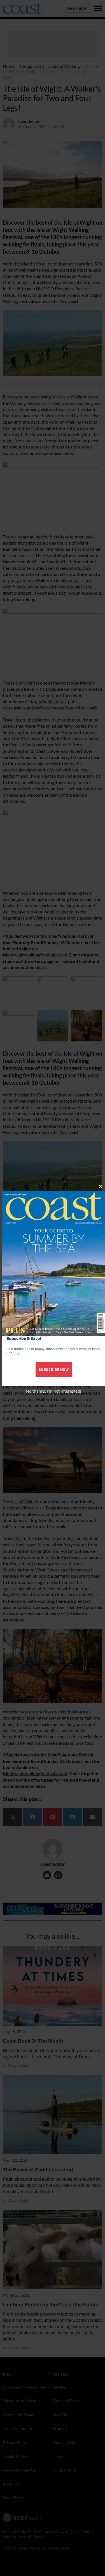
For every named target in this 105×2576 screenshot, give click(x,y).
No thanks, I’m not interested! (54, 1391)
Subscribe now (54, 1370)
